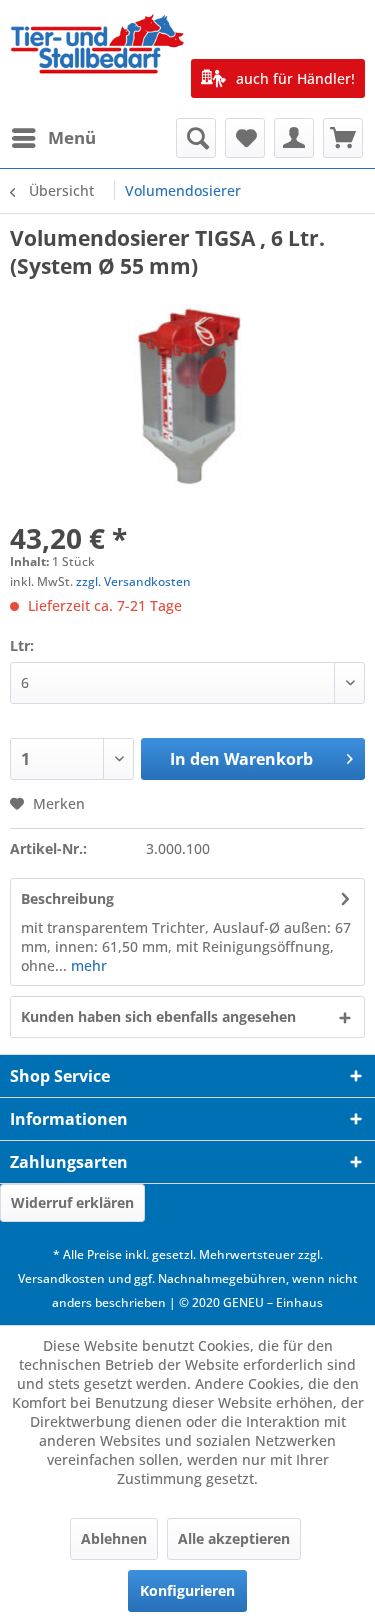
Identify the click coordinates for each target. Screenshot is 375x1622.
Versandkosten (61, 1278)
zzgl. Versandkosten (133, 581)
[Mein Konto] (294, 138)
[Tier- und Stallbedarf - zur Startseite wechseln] (99, 59)
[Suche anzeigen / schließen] (196, 138)
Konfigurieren (187, 1590)
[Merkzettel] (245, 138)
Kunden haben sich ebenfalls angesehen (158, 1016)
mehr (87, 965)
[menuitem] (53, 138)
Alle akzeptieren (234, 1538)
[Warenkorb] (343, 138)
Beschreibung (67, 898)
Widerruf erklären (72, 1202)
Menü (72, 137)
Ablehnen (114, 1538)
